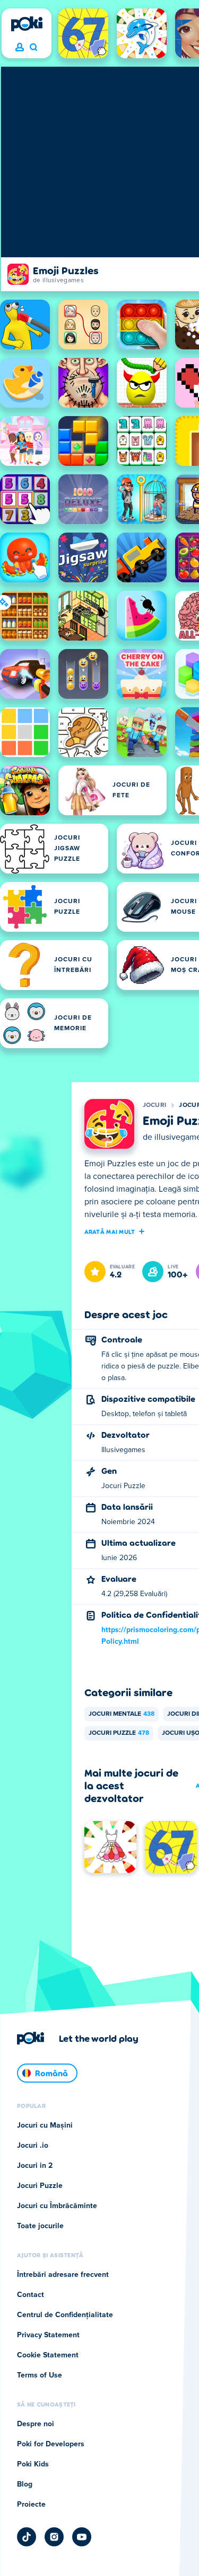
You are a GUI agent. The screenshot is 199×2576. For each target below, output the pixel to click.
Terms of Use (40, 2375)
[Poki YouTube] (82, 2537)
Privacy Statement (48, 2335)
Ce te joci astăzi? (33, 48)
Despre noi (36, 2424)
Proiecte (31, 2505)
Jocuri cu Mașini (45, 2125)
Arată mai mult (110, 1231)
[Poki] (27, 24)
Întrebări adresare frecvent (63, 2275)
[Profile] (20, 48)
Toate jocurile (40, 2226)
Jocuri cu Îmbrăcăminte (57, 2206)
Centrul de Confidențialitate (65, 2315)
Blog (25, 2484)
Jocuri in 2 (35, 2166)
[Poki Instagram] (54, 2537)
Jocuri (155, 1105)
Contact (31, 2295)
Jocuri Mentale (122, 1714)
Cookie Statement (48, 2355)
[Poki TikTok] (27, 2537)
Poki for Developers (51, 2444)
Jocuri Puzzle (119, 1733)
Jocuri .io (33, 2146)
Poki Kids (33, 2464)
